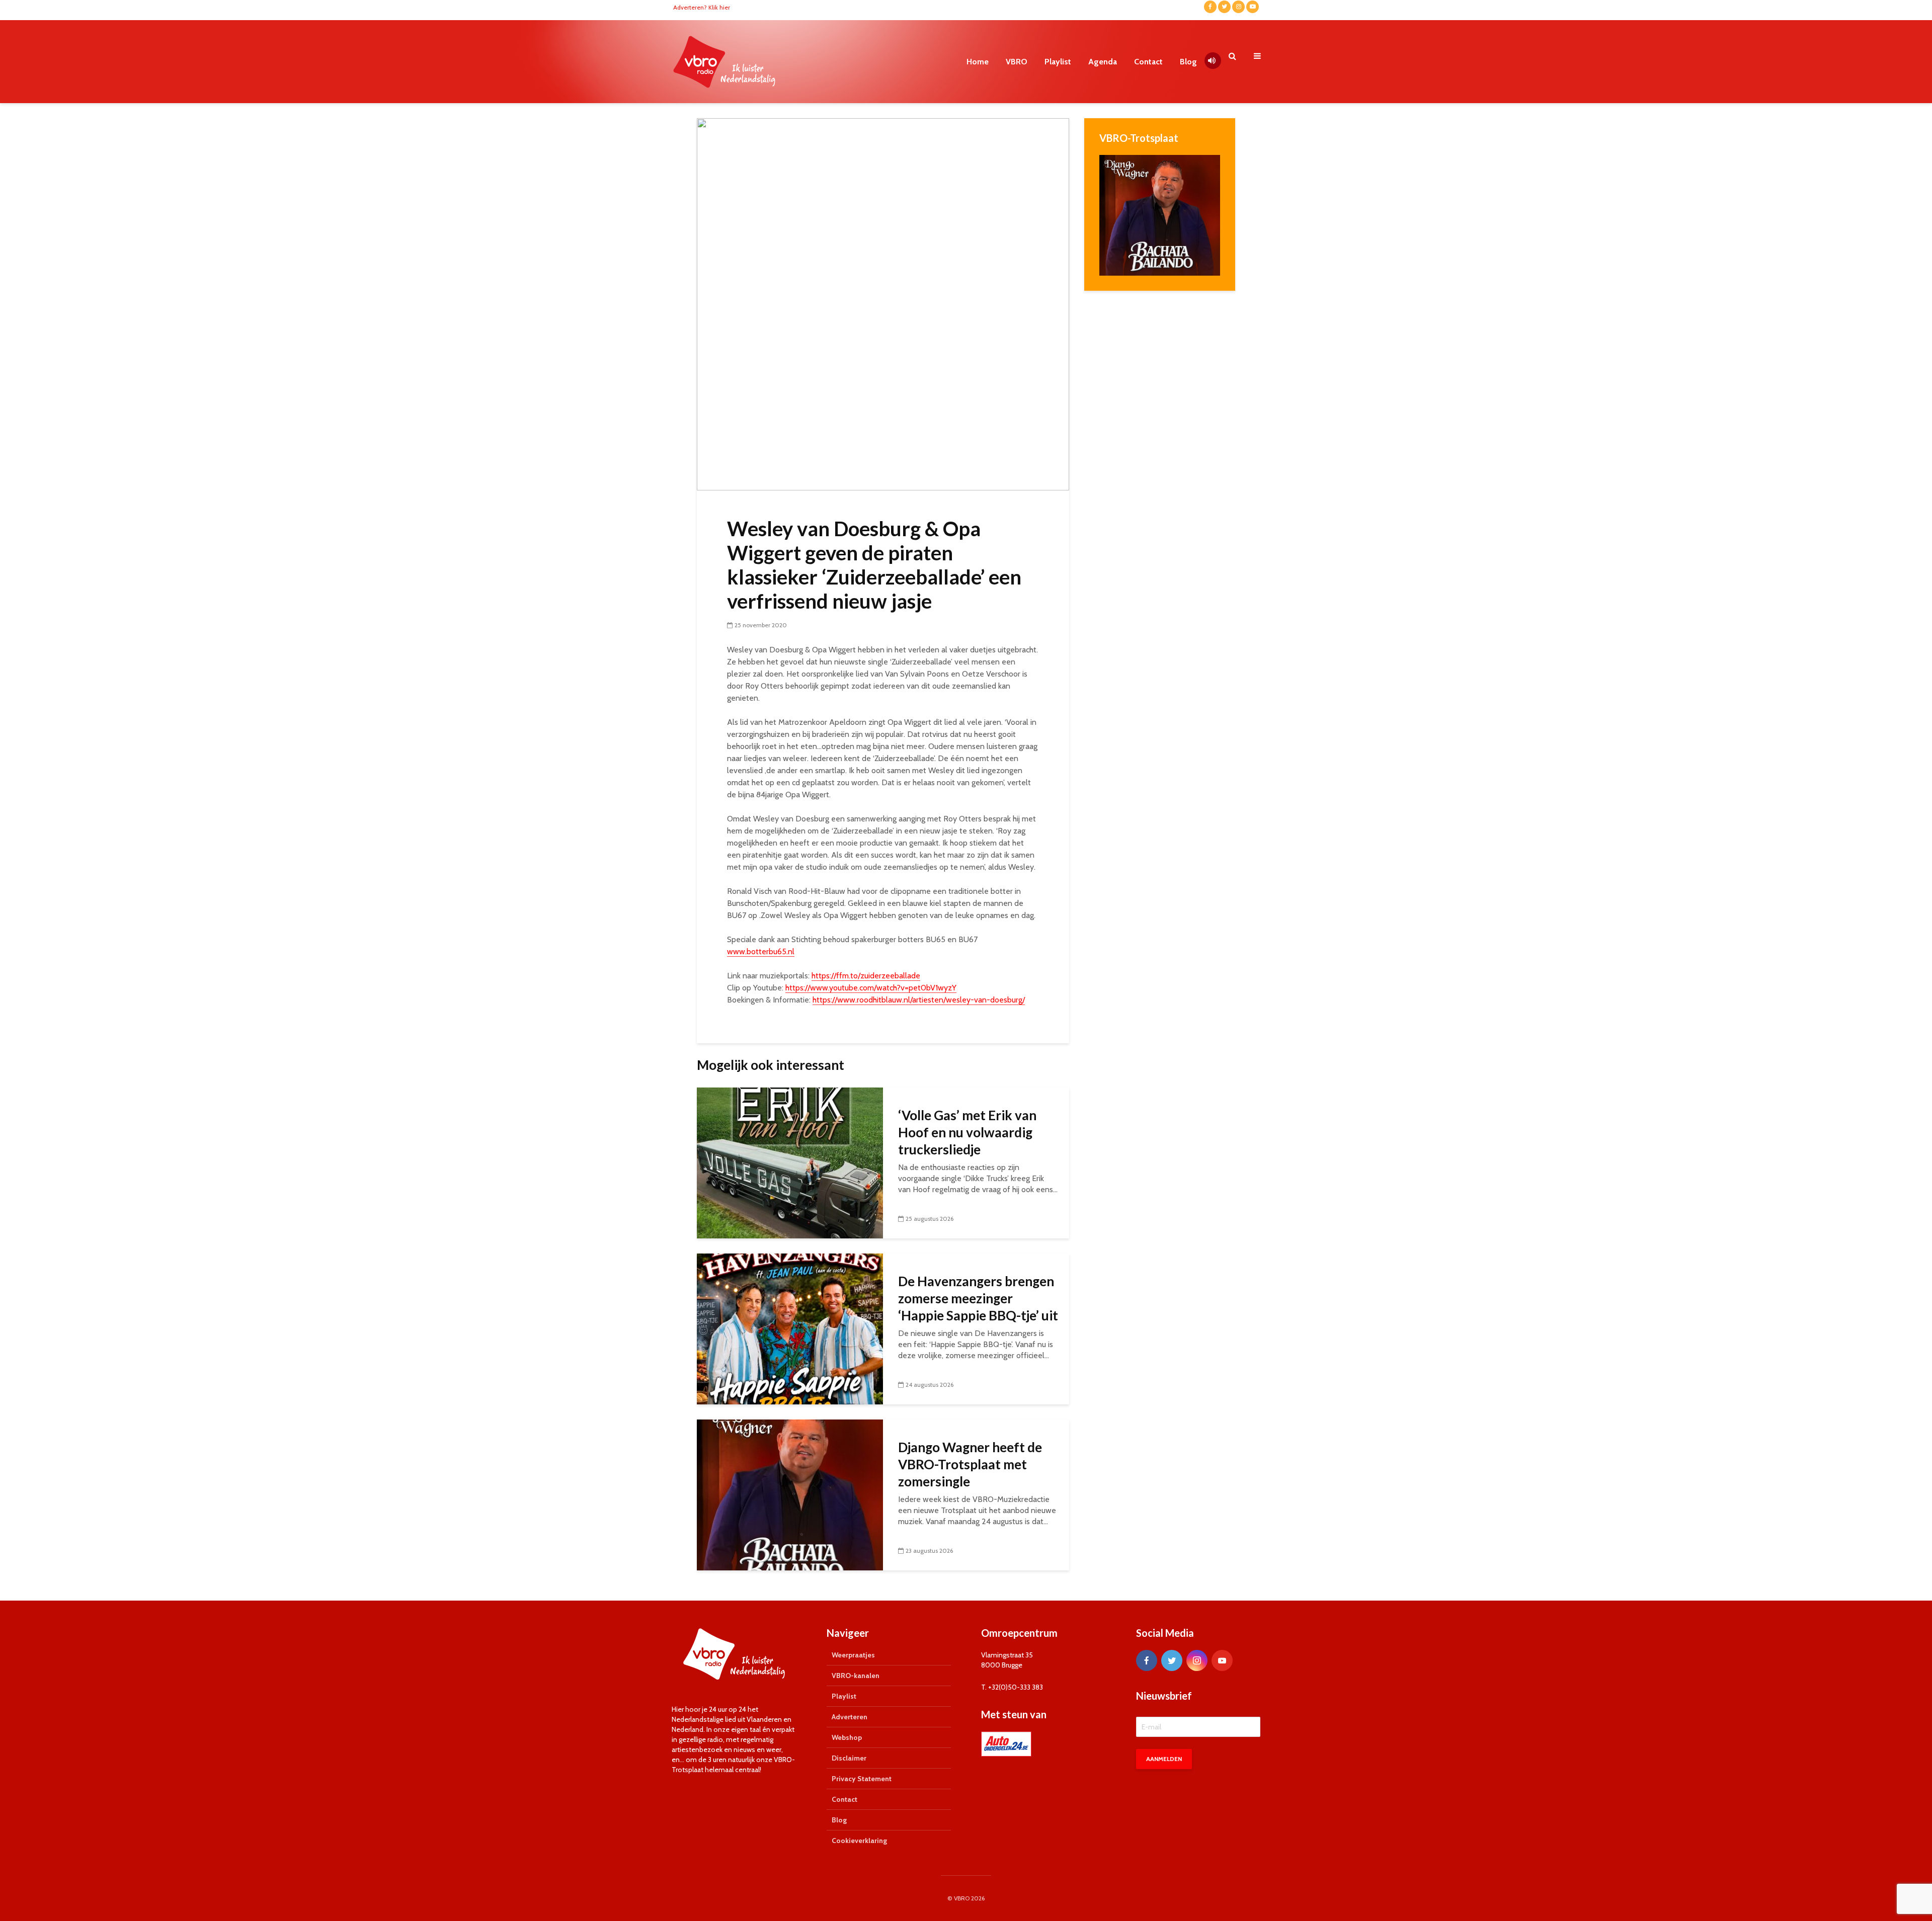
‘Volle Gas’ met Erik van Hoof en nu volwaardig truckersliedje (967, 1132)
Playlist (1058, 62)
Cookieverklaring (859, 1841)
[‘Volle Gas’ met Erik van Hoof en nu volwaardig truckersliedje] (790, 1162)
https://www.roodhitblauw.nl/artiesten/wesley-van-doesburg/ (919, 1000)
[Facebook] (1147, 1660)
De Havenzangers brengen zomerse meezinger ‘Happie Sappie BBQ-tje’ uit (978, 1298)
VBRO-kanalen (856, 1676)
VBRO (1017, 62)
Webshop (847, 1737)
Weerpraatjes (853, 1655)
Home (978, 62)
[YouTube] (1222, 1660)
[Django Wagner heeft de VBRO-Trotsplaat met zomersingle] (790, 1494)
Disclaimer (849, 1758)
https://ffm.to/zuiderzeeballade (866, 976)
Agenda (1103, 62)
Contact (1148, 62)
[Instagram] (1197, 1660)
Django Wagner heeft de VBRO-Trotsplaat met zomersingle (970, 1464)
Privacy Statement (862, 1779)
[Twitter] (1172, 1660)
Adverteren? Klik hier (702, 7)
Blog (1188, 62)
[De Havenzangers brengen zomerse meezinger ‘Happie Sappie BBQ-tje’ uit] (790, 1328)
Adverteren (850, 1717)
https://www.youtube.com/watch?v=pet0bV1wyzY (871, 988)
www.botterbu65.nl (761, 951)
